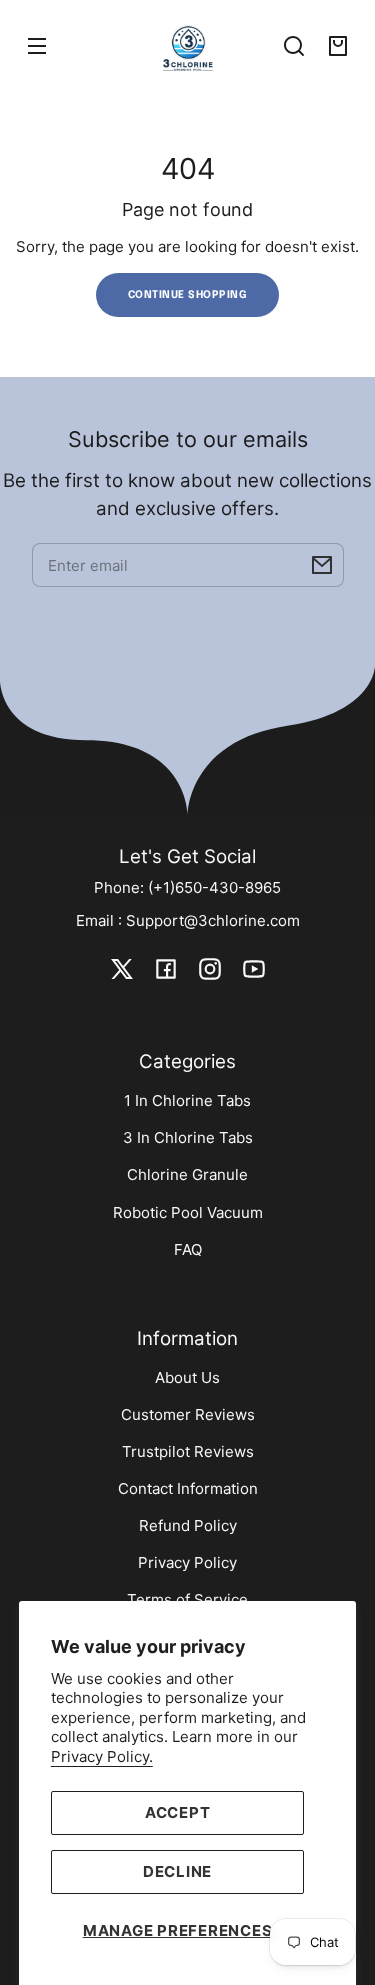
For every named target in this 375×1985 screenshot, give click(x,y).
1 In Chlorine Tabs (187, 1100)
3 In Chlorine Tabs (188, 1137)
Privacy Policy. (102, 1756)
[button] (294, 46)
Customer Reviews (188, 1414)
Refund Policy (188, 1525)
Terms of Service (187, 1599)
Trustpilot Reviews (188, 1451)
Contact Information (188, 1488)
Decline (177, 1871)
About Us (187, 1377)
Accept (178, 1812)
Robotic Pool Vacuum (188, 1212)
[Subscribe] (322, 565)
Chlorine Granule (187, 1174)
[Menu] (37, 46)
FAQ (188, 1249)
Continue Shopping (188, 295)
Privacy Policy (187, 1562)
